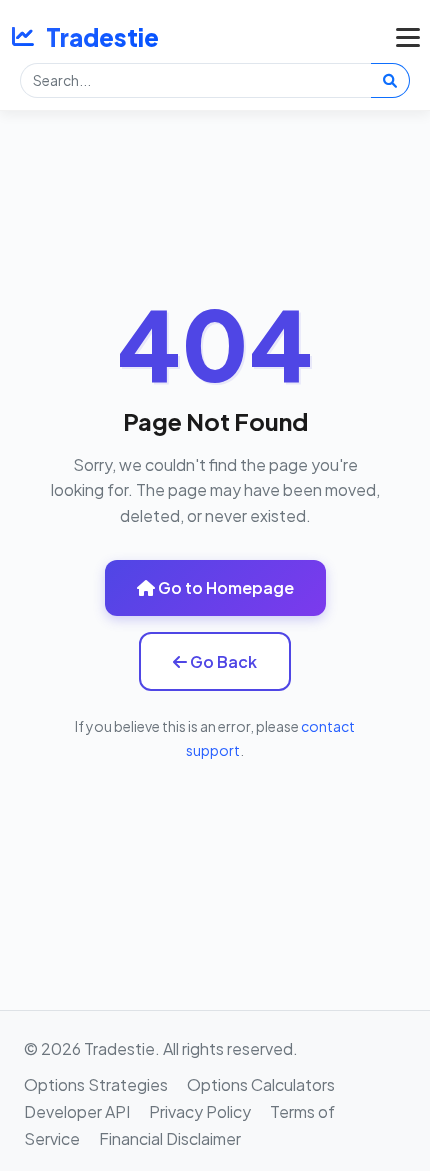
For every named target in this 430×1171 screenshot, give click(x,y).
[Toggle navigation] (403, 37)
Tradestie (102, 37)
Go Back (222, 661)
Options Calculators (261, 1084)
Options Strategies (96, 1084)
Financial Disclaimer (170, 1138)
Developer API (77, 1111)
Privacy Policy (200, 1111)
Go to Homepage (224, 587)
